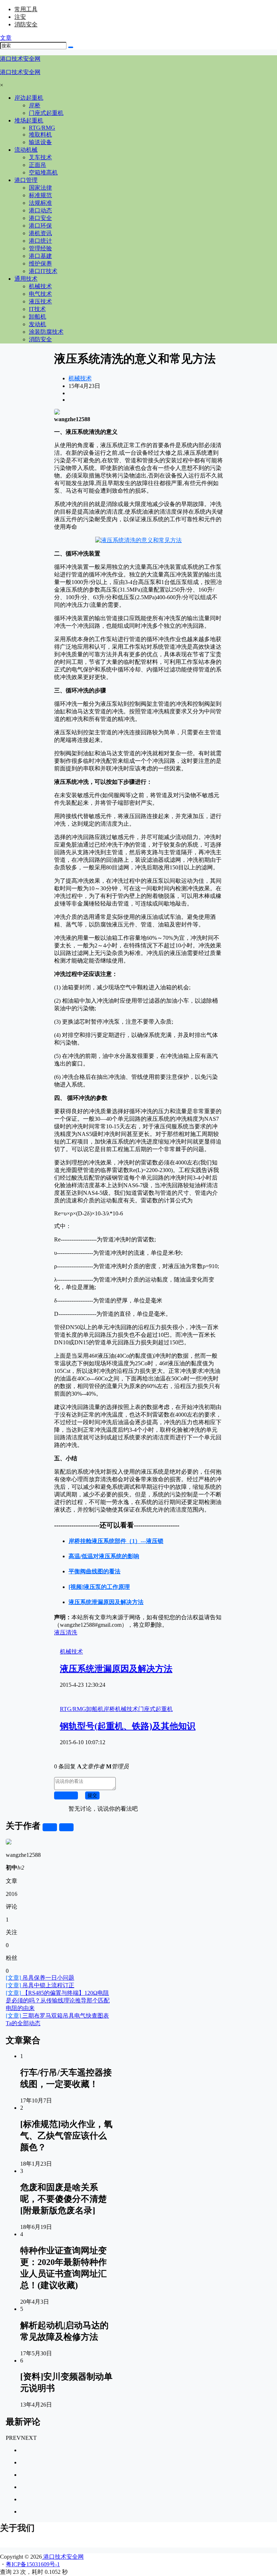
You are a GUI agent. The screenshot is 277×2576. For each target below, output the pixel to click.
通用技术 (26, 279)
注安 (20, 17)
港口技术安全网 (63, 2557)
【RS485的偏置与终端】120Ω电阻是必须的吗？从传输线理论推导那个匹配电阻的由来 (58, 2000)
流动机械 (26, 150)
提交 (92, 1795)
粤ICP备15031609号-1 (33, 2564)
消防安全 (26, 24)
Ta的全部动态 (23, 2023)
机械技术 (80, 378)
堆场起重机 (29, 120)
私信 (66, 1827)
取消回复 (66, 1795)
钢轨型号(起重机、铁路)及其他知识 (128, 1726)
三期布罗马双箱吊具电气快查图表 (57, 2016)
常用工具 (26, 9)
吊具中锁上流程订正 (40, 1985)
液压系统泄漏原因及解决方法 (116, 1669)
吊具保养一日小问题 (40, 1978)
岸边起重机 (29, 98)
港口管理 (26, 180)
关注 (50, 1827)
